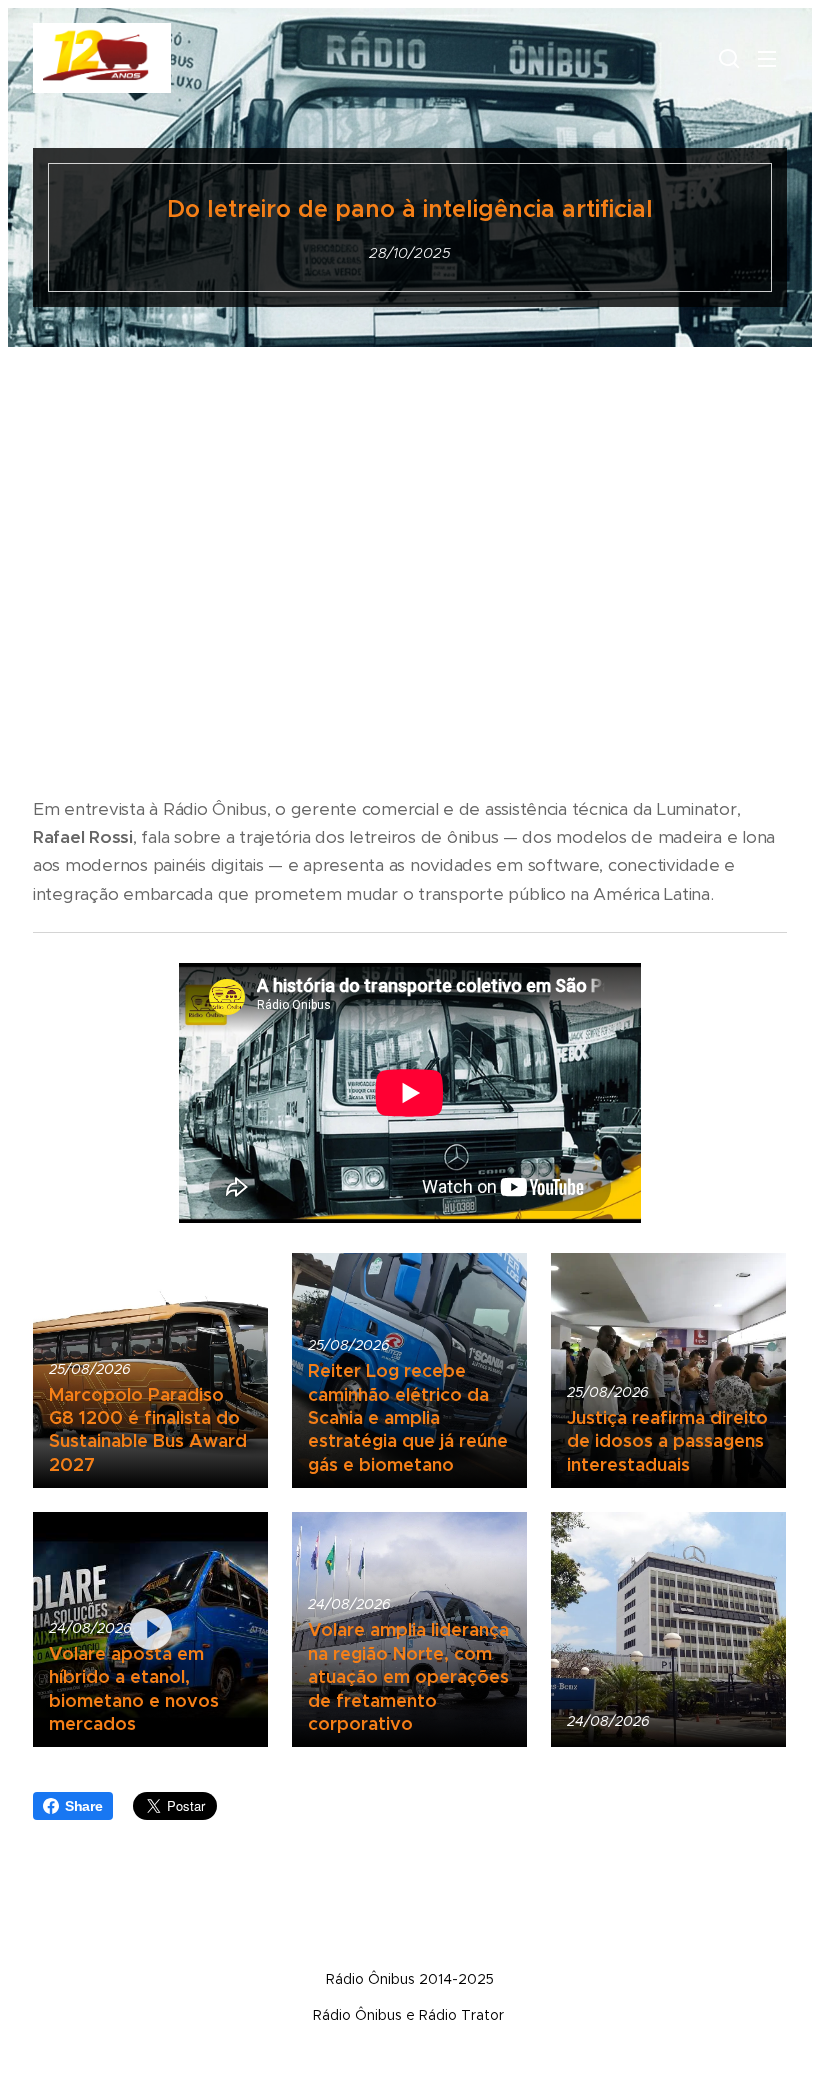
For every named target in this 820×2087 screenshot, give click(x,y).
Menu (767, 58)
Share (84, 1806)
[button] (727, 58)
